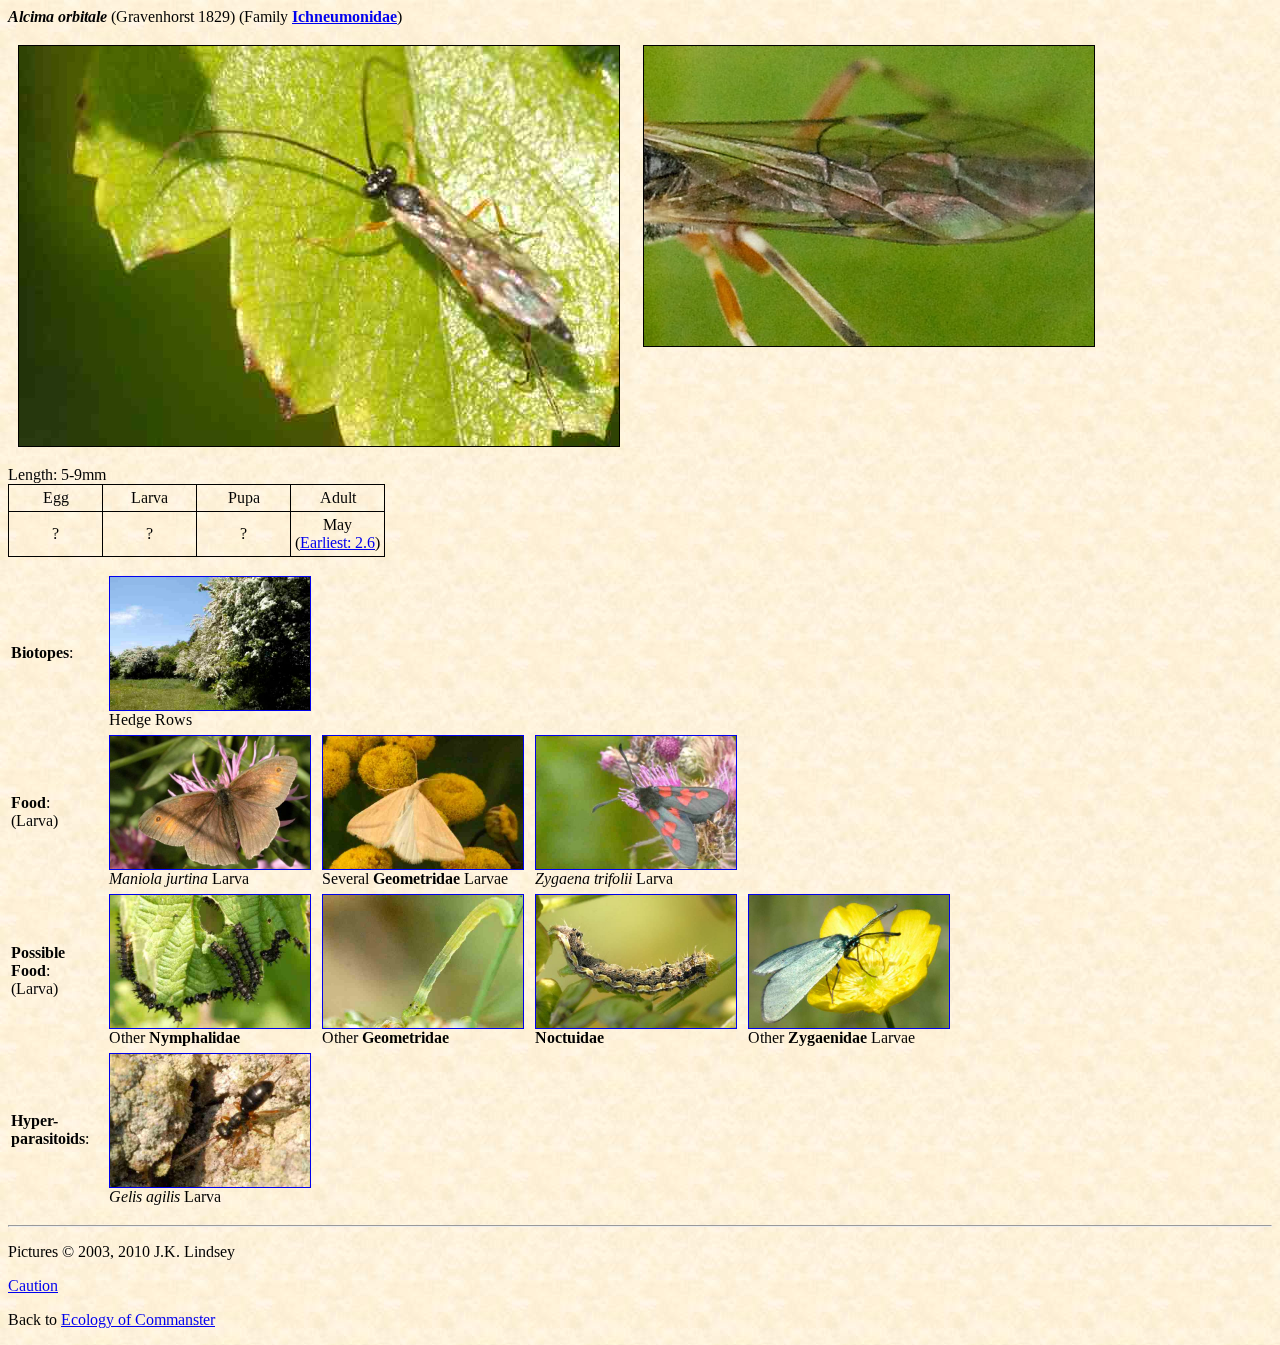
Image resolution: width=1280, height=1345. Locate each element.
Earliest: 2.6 (337, 542)
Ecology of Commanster (138, 1319)
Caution (33, 1285)
